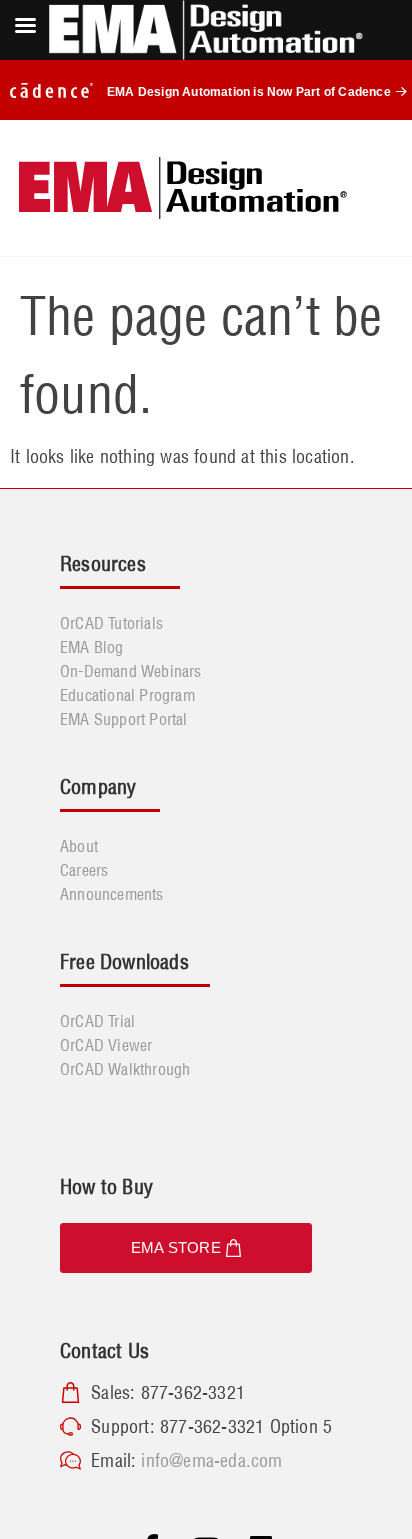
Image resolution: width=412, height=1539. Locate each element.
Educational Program (127, 695)
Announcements (112, 894)
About (79, 846)
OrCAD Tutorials (111, 623)
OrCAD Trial (97, 1021)
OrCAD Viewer (106, 1045)
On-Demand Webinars (131, 671)
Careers (84, 870)
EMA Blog (92, 647)
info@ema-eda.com (211, 1460)
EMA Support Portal (124, 719)
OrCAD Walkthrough (125, 1069)
